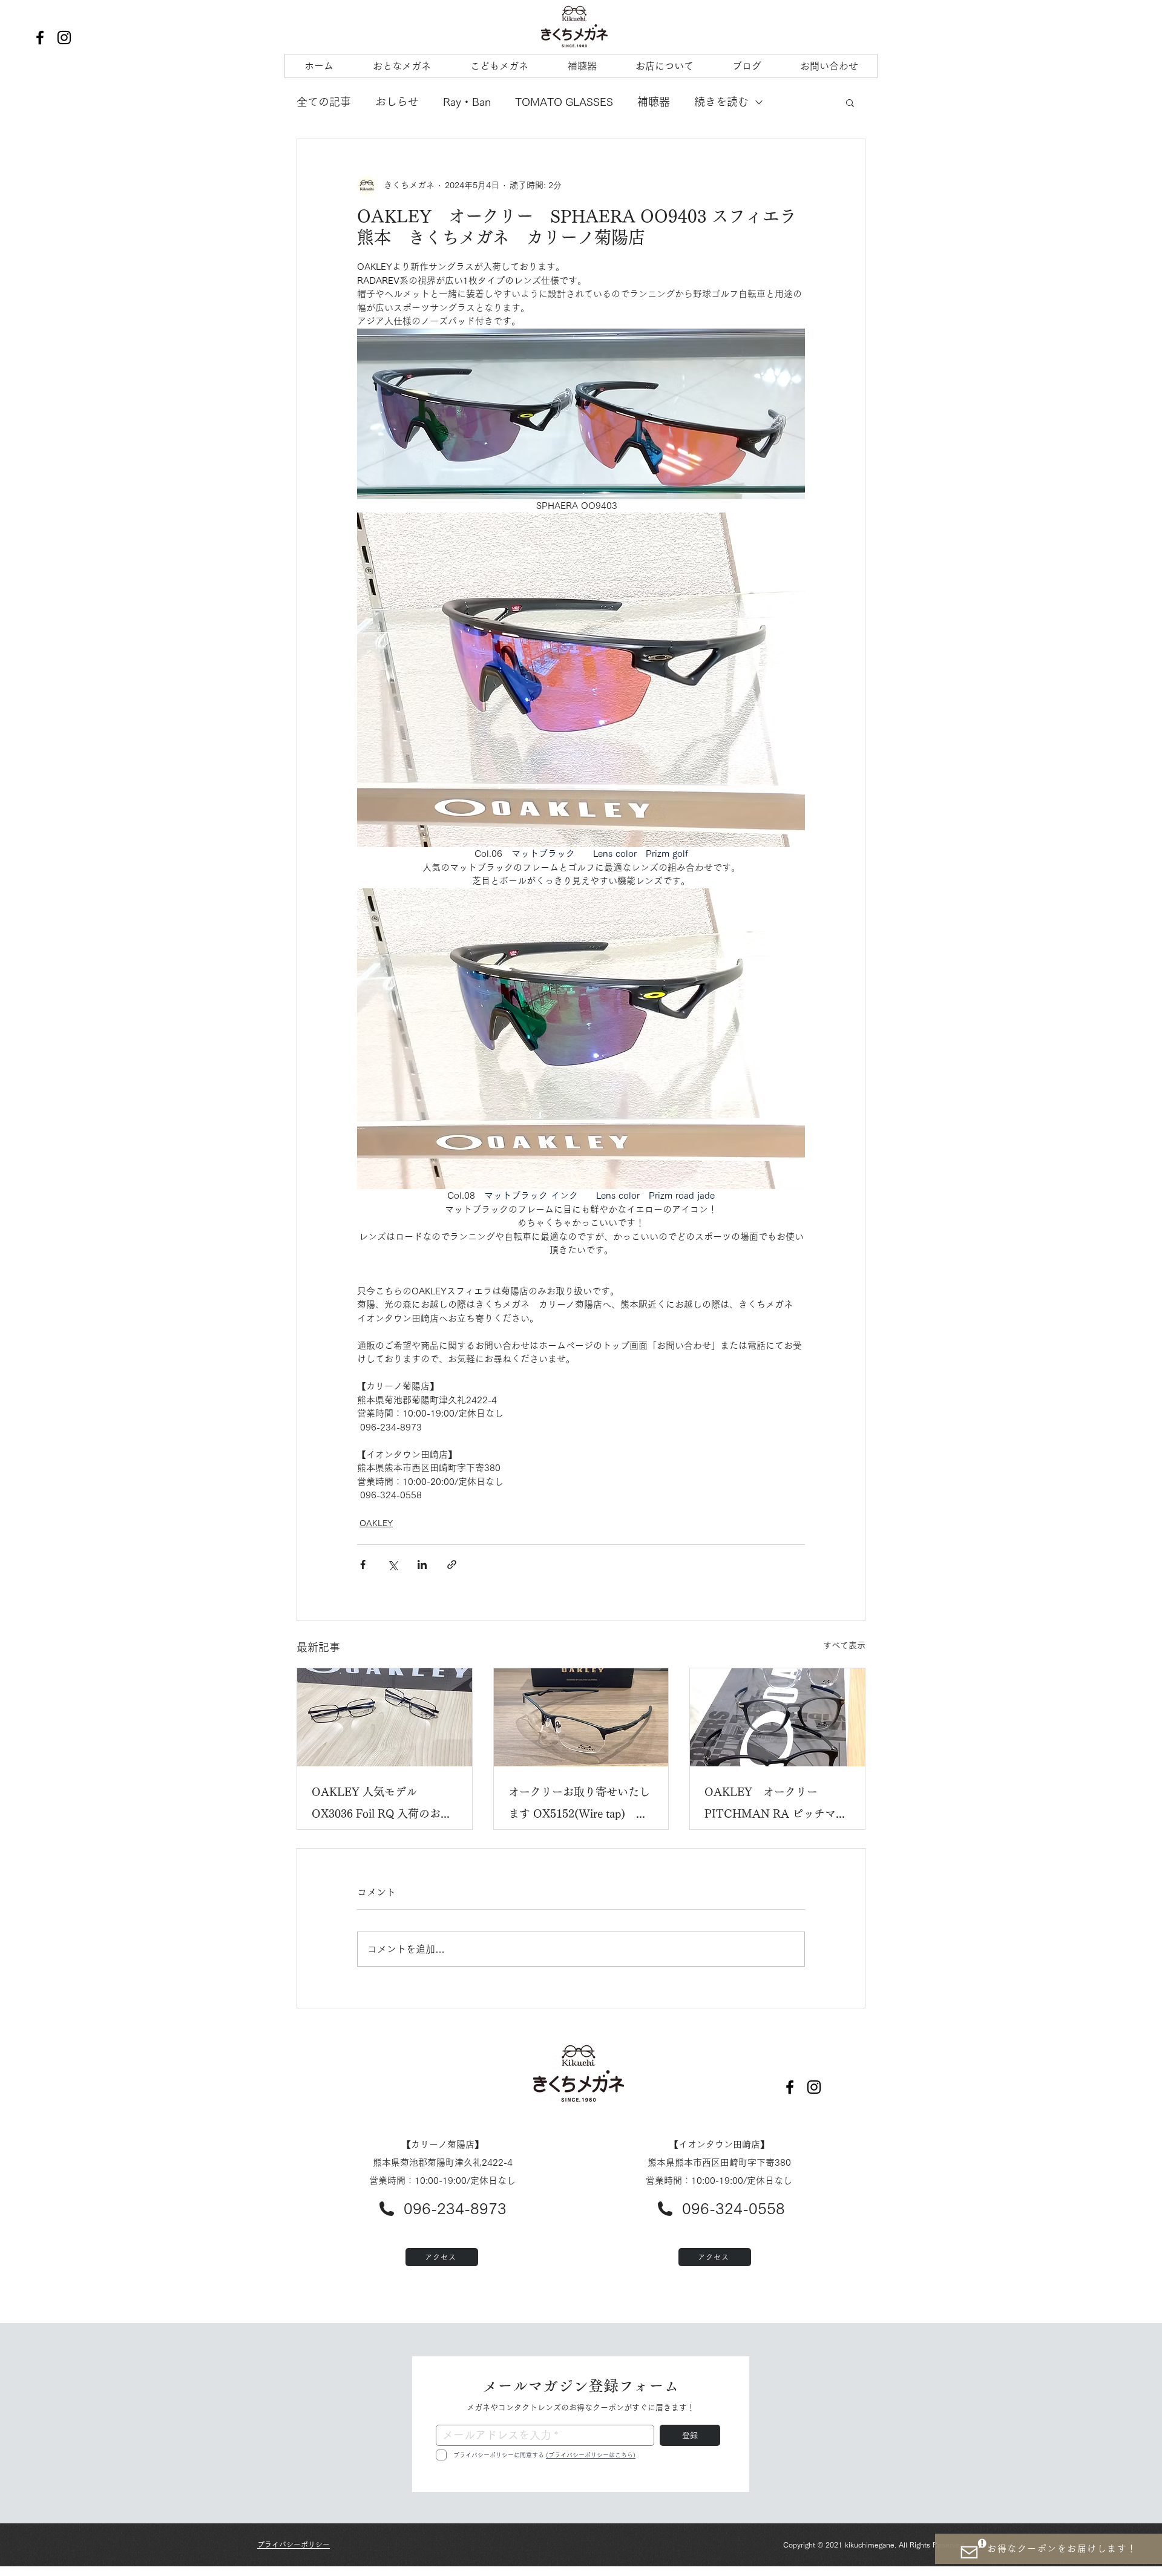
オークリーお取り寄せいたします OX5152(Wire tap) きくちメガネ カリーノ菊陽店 (579, 1805)
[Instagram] (64, 38)
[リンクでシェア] (452, 1565)
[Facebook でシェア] (363, 1565)
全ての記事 (324, 102)
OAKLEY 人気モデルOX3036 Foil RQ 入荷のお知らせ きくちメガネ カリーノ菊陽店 (382, 1805)
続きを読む (721, 102)
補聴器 (654, 102)
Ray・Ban (467, 102)
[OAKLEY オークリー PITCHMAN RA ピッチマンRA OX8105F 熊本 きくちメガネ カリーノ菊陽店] (777, 1717)
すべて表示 (844, 1645)
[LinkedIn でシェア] (422, 1565)
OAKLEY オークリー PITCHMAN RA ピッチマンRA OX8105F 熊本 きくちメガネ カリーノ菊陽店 (776, 1805)
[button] (850, 102)
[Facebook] (40, 38)
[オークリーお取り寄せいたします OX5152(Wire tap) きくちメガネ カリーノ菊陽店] (581, 1717)
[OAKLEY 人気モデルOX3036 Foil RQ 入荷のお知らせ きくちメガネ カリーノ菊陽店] (385, 1717)
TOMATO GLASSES (564, 102)
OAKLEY (376, 1523)
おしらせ (397, 102)
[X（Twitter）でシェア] (392, 1565)
